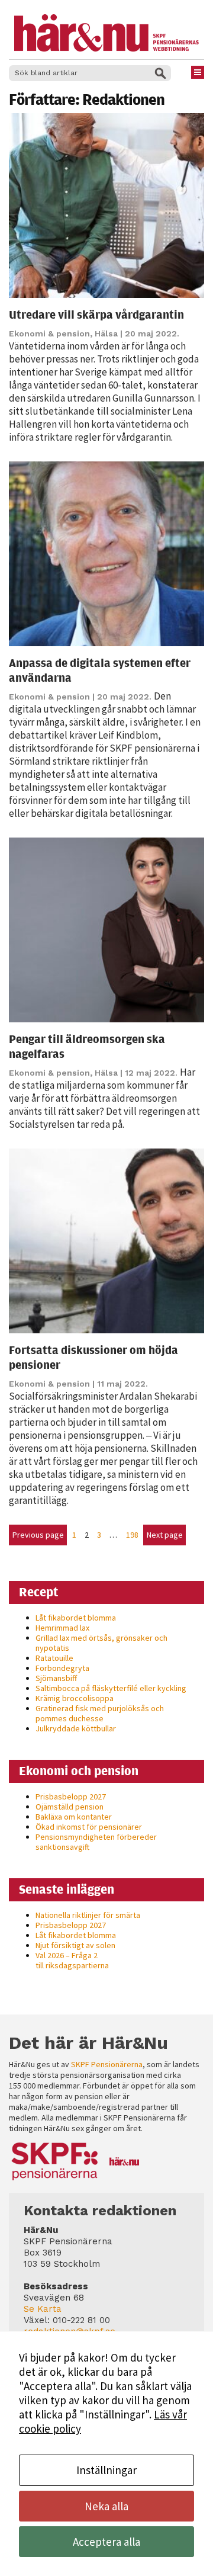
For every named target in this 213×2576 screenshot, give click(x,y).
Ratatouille (54, 1658)
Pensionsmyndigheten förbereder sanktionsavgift (96, 1842)
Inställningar (106, 2470)
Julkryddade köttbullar (76, 1728)
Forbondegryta (62, 1668)
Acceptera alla (106, 2542)
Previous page (38, 1535)
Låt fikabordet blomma (76, 1618)
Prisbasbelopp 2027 (71, 1797)
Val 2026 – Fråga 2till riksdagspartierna (72, 1960)
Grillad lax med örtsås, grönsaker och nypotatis (101, 1643)
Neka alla (106, 2506)
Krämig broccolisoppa (75, 1698)
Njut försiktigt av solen (75, 1945)
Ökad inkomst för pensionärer (89, 1827)
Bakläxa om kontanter (74, 1817)
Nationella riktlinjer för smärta (88, 1915)
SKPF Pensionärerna (107, 2064)
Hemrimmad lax (62, 1628)
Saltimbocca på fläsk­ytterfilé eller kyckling (111, 1688)
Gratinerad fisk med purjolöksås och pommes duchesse (100, 1713)
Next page (165, 1535)
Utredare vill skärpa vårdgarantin (96, 314)
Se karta (43, 2309)
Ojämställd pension (70, 1807)
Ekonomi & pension (49, 333)
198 (132, 1535)
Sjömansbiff (56, 1678)
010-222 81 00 (81, 2320)
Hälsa (106, 333)
